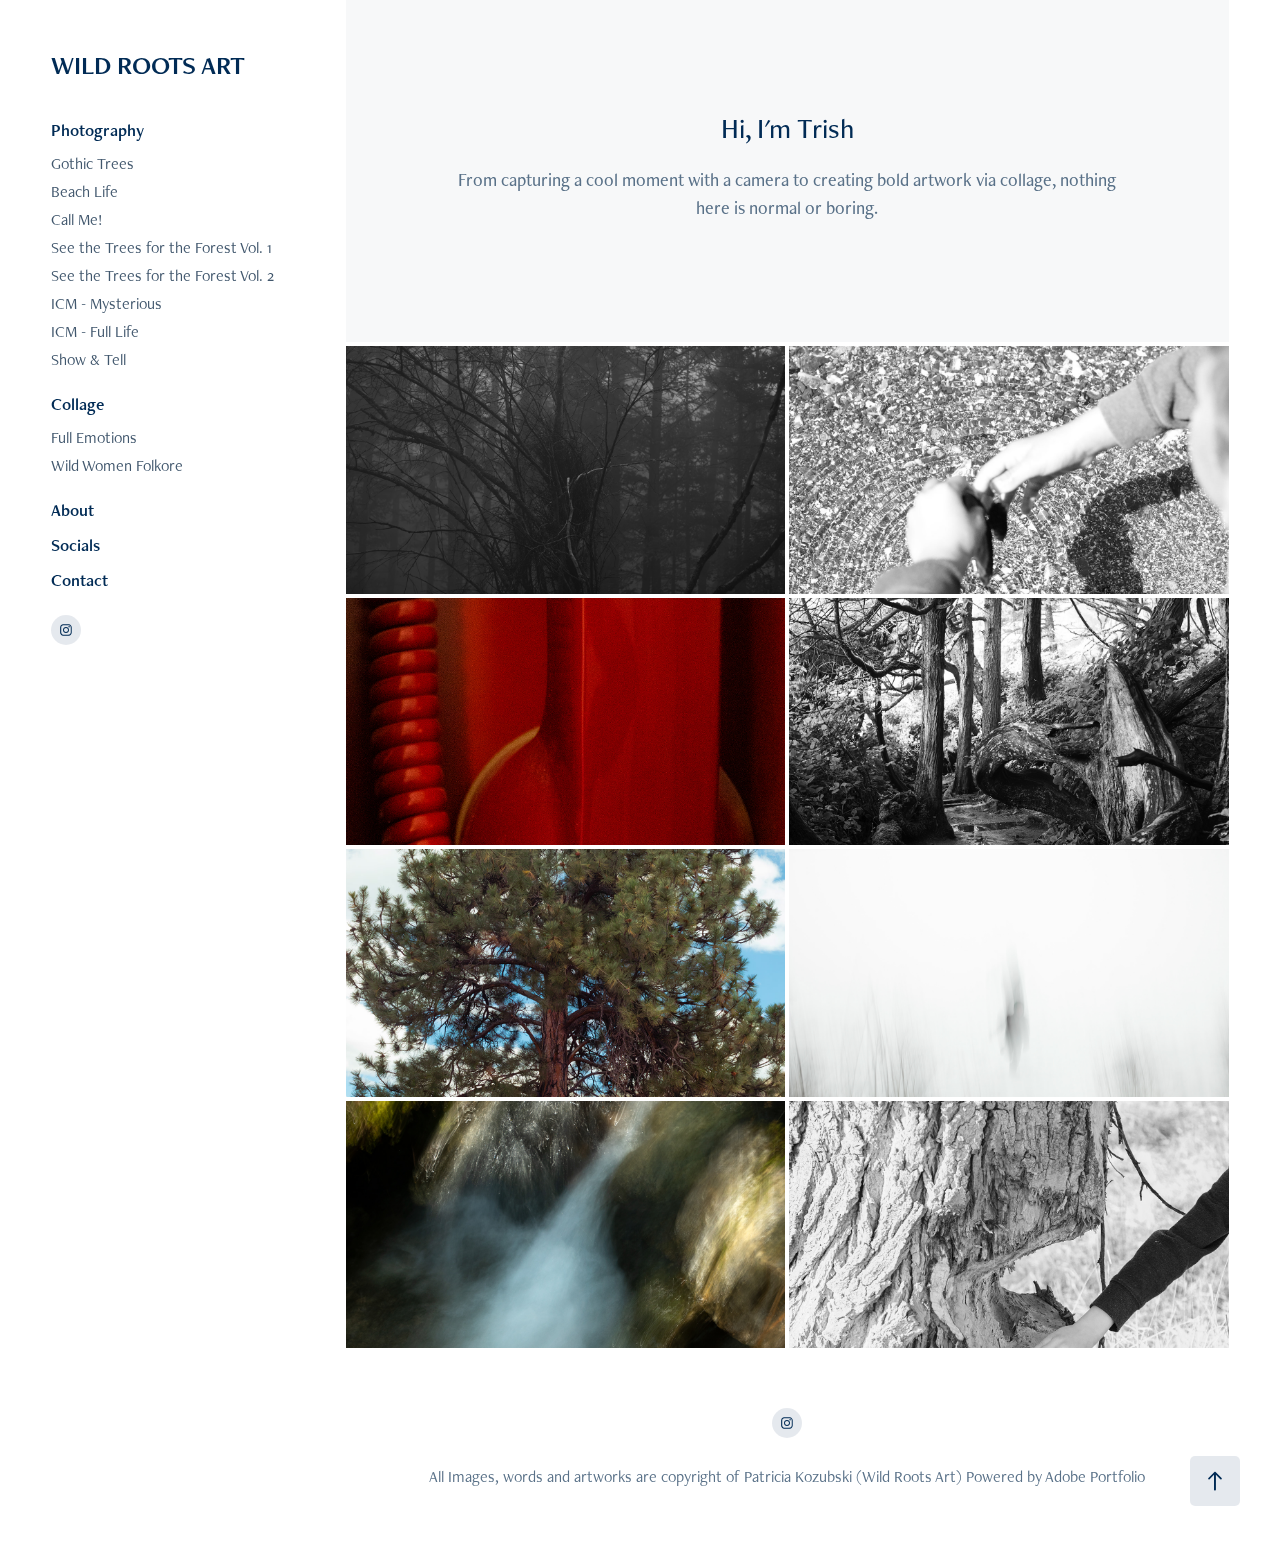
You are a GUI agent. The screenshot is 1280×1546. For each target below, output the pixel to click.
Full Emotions (94, 437)
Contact (79, 580)
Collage (77, 404)
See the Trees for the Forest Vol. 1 (161, 247)
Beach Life (84, 191)
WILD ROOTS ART (148, 65)
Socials (75, 545)
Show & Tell (88, 359)
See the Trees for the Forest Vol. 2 (162, 275)
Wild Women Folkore (117, 465)
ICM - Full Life (95, 331)
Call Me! (77, 219)
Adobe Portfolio (1095, 1476)
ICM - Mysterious (106, 303)
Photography (97, 130)
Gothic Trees (92, 163)
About (72, 510)
